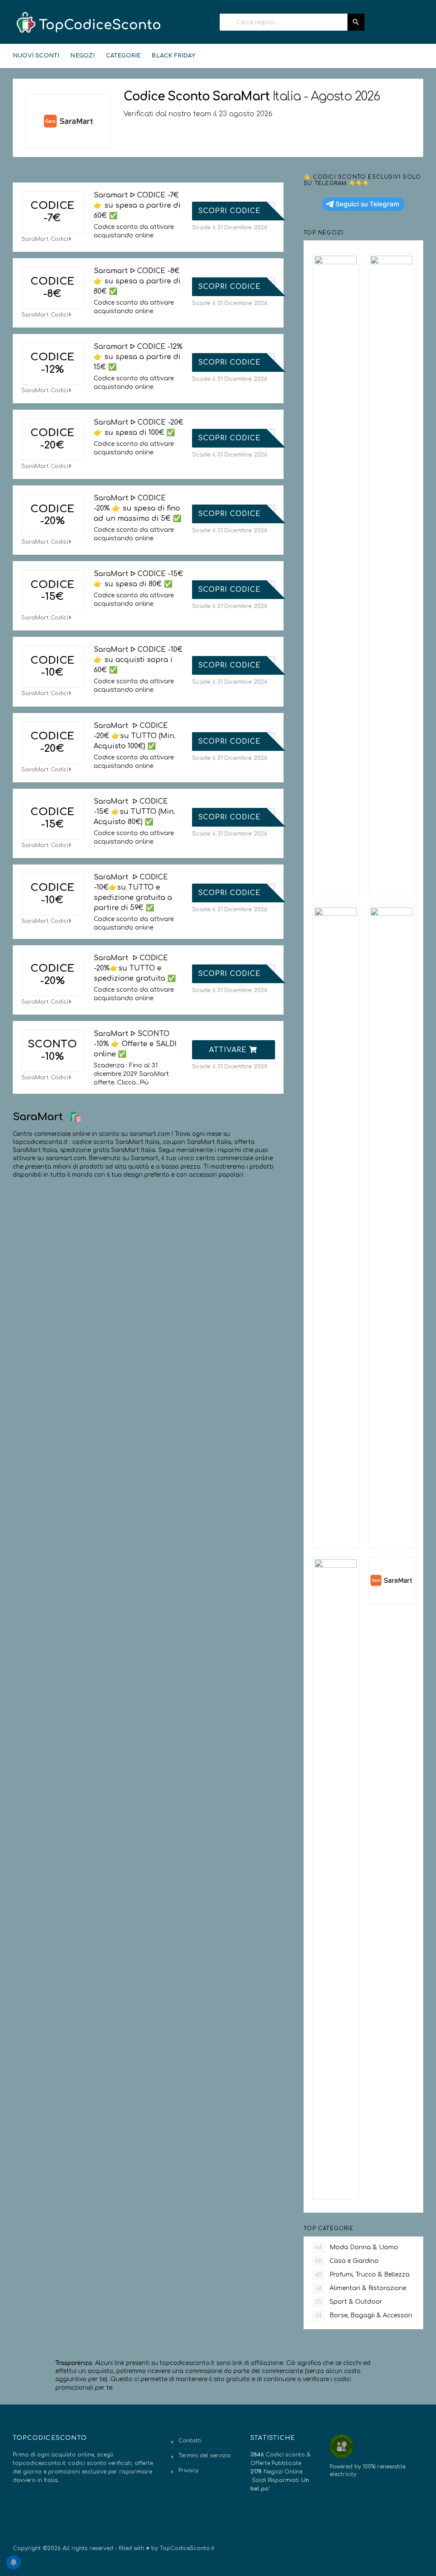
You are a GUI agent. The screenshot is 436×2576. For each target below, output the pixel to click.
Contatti (190, 2441)
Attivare (229, 1050)
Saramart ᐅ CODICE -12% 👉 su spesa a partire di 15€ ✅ (138, 357)
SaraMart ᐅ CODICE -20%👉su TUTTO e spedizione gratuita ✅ (135, 968)
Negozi (82, 56)
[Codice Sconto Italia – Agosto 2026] (87, 23)
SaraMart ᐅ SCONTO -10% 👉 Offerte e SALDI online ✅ (135, 1044)
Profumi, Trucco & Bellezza (362, 2275)
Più (144, 1083)
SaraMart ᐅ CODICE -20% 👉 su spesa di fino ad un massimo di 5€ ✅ (138, 508)
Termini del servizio (205, 2456)
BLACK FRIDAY (173, 56)
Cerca (356, 22)
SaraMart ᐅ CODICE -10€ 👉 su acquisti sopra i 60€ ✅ (138, 660)
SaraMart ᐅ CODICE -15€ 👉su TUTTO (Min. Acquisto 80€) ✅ (135, 812)
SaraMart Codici (45, 239)
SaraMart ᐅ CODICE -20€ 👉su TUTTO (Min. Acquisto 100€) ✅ (135, 736)
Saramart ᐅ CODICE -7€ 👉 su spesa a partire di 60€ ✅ (137, 205)
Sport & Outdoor (349, 2302)
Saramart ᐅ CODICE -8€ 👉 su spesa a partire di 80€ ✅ (137, 281)
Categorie (123, 56)
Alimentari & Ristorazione (361, 2288)
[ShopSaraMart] (68, 121)
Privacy (188, 2470)
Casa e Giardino (347, 2261)
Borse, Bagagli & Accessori (364, 2315)
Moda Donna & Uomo (357, 2247)
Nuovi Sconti (36, 56)
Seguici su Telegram (367, 204)
